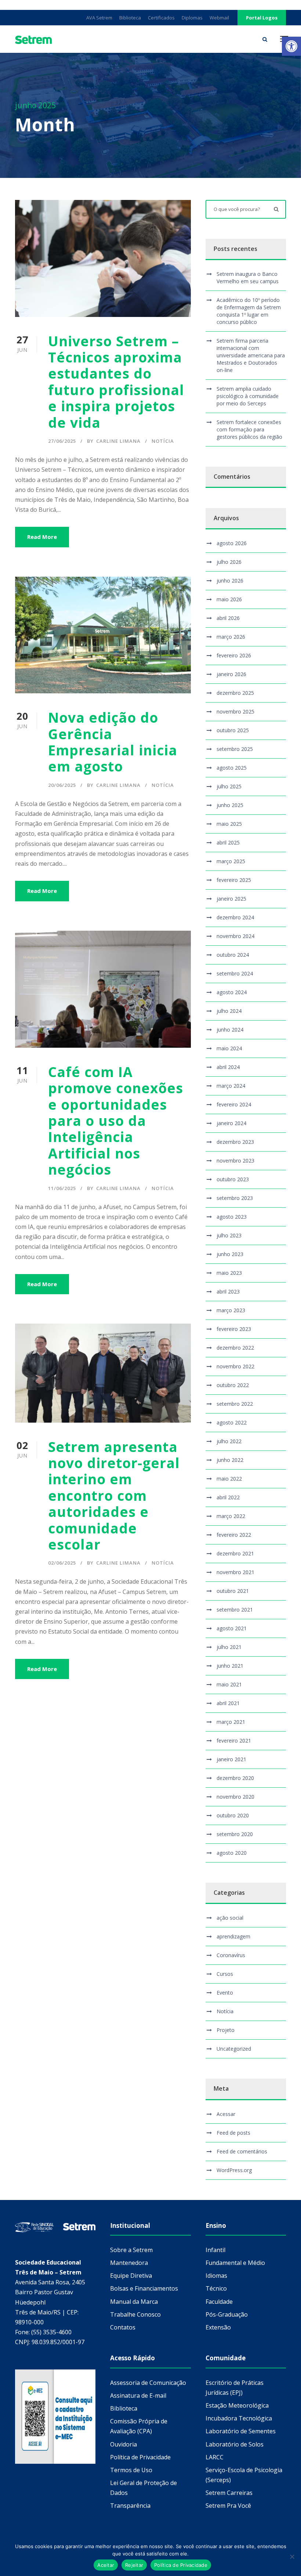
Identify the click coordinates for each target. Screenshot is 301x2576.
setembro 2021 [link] (235, 1610)
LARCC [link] (215, 2457)
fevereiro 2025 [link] (234, 880)
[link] (291, 46)
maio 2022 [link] (229, 1479)
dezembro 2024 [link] (235, 917)
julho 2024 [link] (229, 1011)
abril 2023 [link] (228, 1291)
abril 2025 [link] (228, 842)
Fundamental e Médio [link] (235, 2263)
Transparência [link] (130, 2506)
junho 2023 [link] (230, 1254)
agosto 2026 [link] (232, 543)
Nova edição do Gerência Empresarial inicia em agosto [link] (113, 742)
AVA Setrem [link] (99, 18)
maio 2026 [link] (229, 599)
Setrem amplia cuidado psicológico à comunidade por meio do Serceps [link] (248, 396)
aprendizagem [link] (233, 1936)
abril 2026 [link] (228, 618)
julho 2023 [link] (229, 1235)
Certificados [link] (161, 18)
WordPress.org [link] (234, 2170)
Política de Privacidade (181, 2565)
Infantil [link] (215, 2250)
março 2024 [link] (231, 1086)
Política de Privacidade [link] (140, 2457)
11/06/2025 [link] (62, 1188)
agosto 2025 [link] (232, 768)
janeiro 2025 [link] (231, 899)
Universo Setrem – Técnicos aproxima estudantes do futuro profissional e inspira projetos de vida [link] (116, 382)
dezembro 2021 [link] (235, 1553)
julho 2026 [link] (229, 562)
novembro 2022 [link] (235, 1366)
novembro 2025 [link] (235, 711)
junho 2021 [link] (230, 1666)
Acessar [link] (226, 2114)
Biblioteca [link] (130, 18)
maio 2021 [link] (229, 1684)
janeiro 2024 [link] (231, 1123)
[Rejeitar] (292, 2557)
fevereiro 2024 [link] (234, 1104)
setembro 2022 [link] (235, 1404)
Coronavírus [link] (231, 1955)
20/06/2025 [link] (62, 785)
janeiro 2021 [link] (231, 1759)
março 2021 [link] (231, 1722)
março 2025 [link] (231, 861)
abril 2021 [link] (228, 1703)
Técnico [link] (216, 2288)
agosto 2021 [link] (232, 1628)
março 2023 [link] (231, 1310)
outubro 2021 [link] (233, 1591)
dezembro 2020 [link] (235, 1778)
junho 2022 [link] (230, 1460)
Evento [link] (225, 1993)
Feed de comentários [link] (242, 2151)
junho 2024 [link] (230, 1030)
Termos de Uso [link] (131, 2470)
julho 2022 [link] (229, 1441)
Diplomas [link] (192, 18)
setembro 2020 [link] (235, 1834)
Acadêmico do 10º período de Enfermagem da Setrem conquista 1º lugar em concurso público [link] (249, 311)
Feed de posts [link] (233, 2133)
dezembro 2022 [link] (235, 1348)
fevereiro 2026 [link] (234, 655)
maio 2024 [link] (229, 1048)
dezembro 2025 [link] (235, 693)
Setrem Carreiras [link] (229, 2493)
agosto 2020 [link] (232, 1853)
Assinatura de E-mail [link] (138, 2396)
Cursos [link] (225, 1974)
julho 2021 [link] (229, 1647)
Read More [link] (42, 537)
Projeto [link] (226, 2030)
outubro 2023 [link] (233, 1179)
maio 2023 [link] (229, 1273)
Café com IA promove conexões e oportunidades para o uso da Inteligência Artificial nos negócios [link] (116, 1121)
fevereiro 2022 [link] (234, 1535)
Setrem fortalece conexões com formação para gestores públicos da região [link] (249, 429)
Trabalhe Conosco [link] (135, 2314)
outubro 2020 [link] (233, 1815)
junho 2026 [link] (230, 581)
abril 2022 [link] (228, 1497)
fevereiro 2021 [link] (234, 1741)
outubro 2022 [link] (233, 1385)
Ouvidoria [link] (124, 2444)
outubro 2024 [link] (233, 955)
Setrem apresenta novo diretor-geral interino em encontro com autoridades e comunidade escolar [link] (114, 1495)
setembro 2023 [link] (235, 1198)
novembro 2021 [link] (235, 1572)
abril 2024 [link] (228, 1067)
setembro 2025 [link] (235, 749)
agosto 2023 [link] (232, 1217)
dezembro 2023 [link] (235, 1142)
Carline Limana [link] (118, 441)
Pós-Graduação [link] (227, 2314)
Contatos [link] (123, 2327)
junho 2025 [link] (230, 805)
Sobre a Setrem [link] (131, 2250)
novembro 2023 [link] (235, 1161)
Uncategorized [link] (234, 2049)
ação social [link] (230, 1918)
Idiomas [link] (216, 2276)
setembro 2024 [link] (235, 973)
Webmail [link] (219, 18)
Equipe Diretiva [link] (131, 2276)
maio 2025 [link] (229, 824)
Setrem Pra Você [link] (228, 2506)
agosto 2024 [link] (232, 992)
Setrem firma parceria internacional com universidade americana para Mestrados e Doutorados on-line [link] (251, 355)
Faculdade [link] (219, 2302)
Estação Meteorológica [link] (237, 2405)
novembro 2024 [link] (235, 936)
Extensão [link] (218, 2327)
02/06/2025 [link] (62, 1563)
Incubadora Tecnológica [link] (239, 2418)
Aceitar (106, 2565)
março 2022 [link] (231, 1516)
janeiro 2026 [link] (231, 674)
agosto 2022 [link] (232, 1422)
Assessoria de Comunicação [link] (148, 2383)
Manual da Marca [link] (134, 2302)
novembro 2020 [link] (235, 1797)
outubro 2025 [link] (233, 730)
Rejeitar (134, 2565)
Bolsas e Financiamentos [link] (144, 2288)
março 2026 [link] (231, 637)
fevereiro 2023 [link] (234, 1329)
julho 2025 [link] (229, 786)
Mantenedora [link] (129, 2263)
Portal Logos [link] (262, 18)
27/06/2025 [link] (62, 441)
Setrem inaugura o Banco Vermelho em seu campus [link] (248, 278)
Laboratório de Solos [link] (235, 2444)
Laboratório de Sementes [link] (241, 2431)
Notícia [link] (163, 441)
